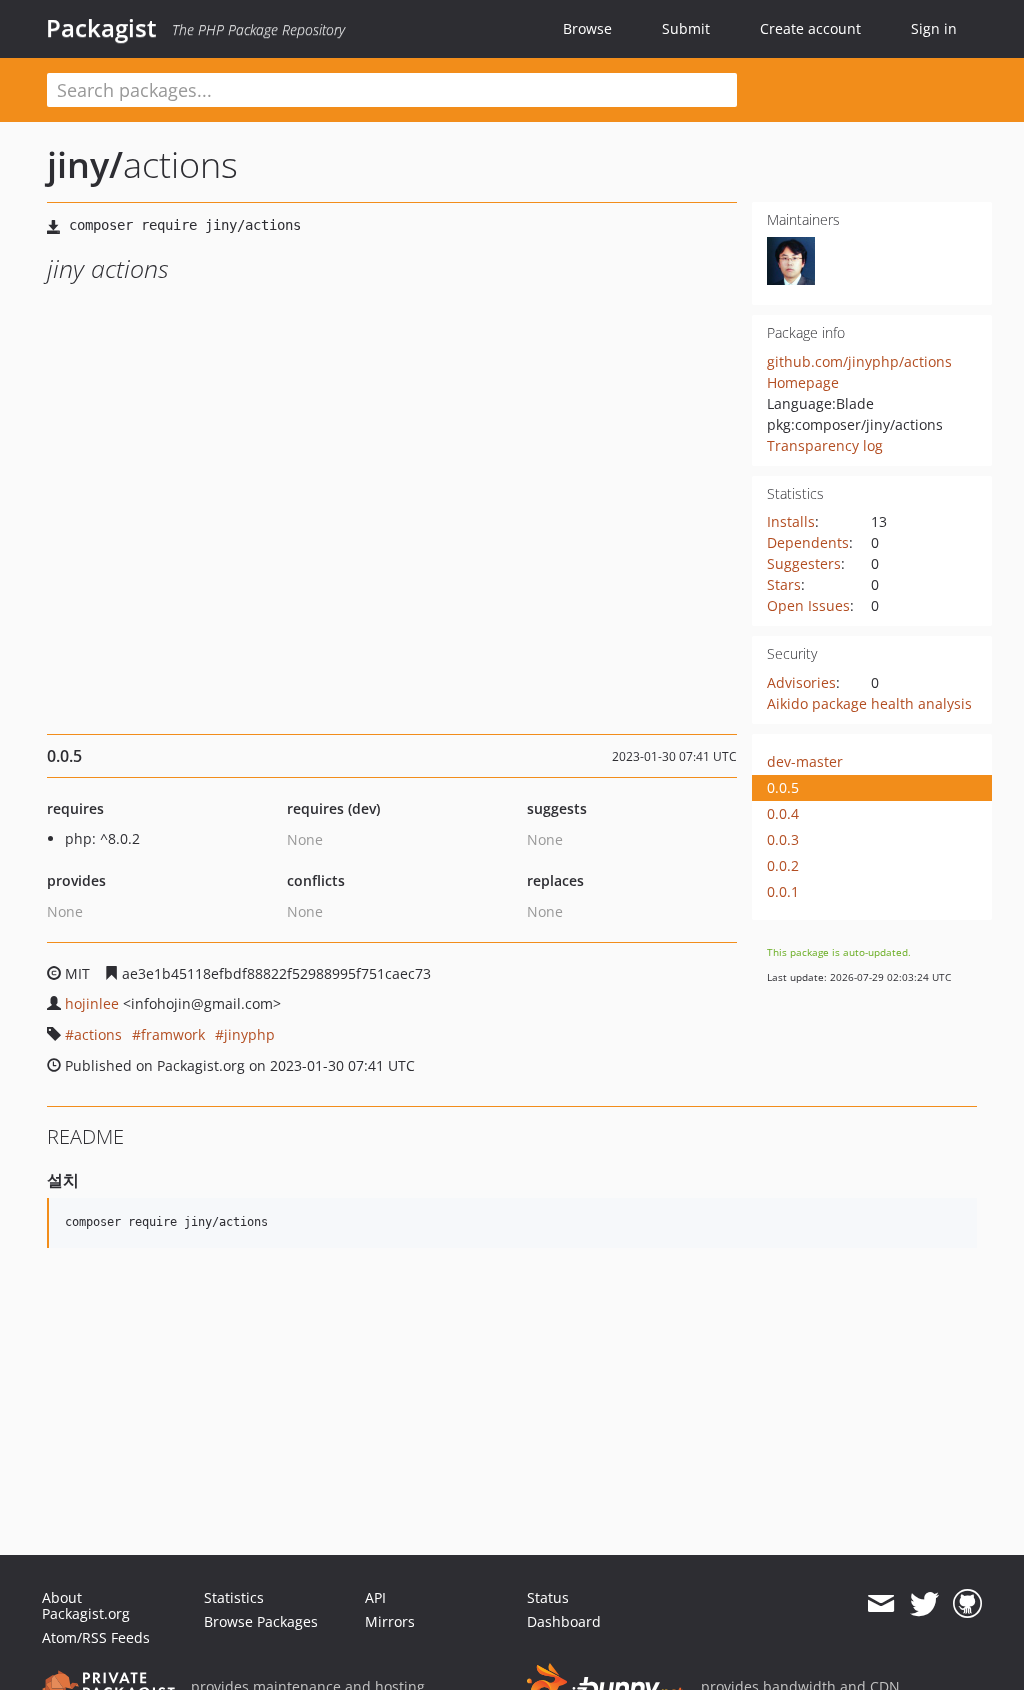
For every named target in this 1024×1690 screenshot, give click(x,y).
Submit (686, 28)
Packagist (101, 28)
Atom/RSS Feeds (96, 1637)
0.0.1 (783, 891)
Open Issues (808, 605)
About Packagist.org (86, 1605)
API (375, 1597)
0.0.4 (783, 813)
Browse (587, 28)
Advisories (801, 682)
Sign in (934, 28)
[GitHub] (967, 1604)
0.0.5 (783, 787)
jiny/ (85, 164)
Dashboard (564, 1621)
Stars (784, 584)
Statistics (234, 1597)
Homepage (803, 382)
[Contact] (880, 1604)
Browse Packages (261, 1621)
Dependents (808, 542)
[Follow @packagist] (924, 1604)
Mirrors (390, 1621)
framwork (173, 1034)
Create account (810, 28)
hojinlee (92, 1003)
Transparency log (825, 445)
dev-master (805, 761)
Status (548, 1597)
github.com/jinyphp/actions (859, 361)
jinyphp (249, 1034)
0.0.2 (783, 865)
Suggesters (804, 563)
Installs (791, 521)
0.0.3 (783, 839)
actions (98, 1034)
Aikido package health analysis (869, 703)
